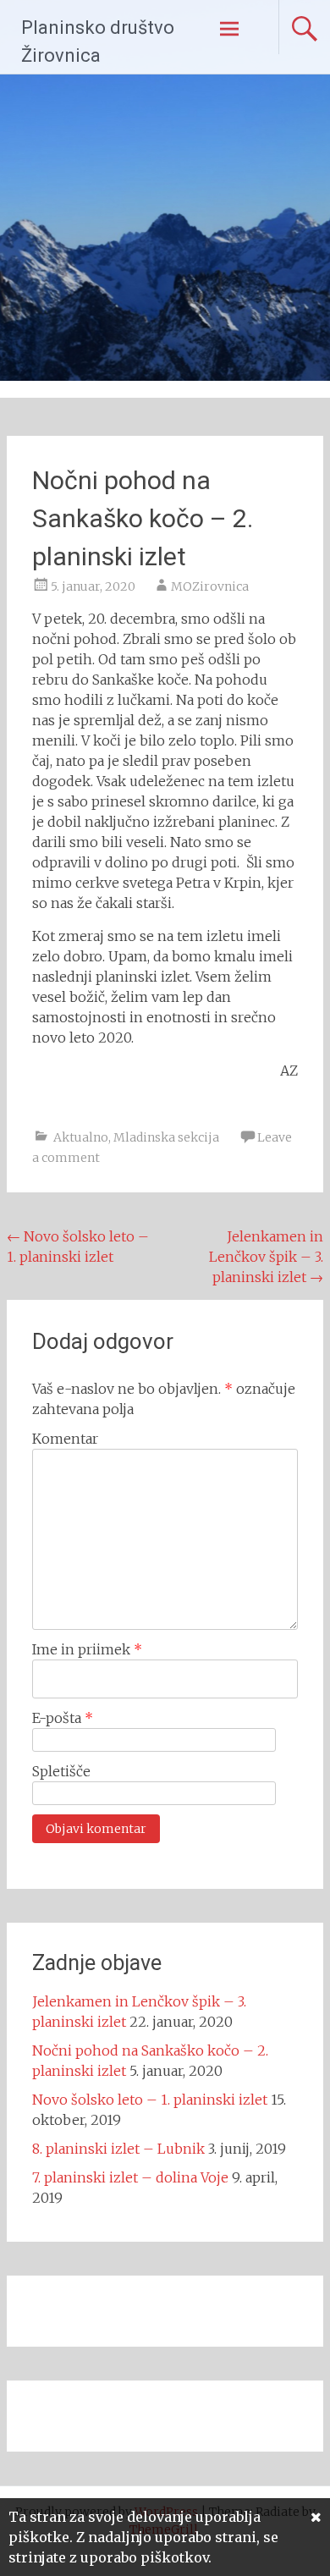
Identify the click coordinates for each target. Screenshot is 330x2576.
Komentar (65, 1439)
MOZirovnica (210, 586)
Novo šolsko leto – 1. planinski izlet (150, 2100)
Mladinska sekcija (166, 1137)
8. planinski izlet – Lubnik (118, 2149)
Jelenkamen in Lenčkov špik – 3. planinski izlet (266, 1257)
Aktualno (81, 1137)
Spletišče (61, 1771)
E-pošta (63, 1718)
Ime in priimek (87, 1649)
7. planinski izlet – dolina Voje (130, 2177)
